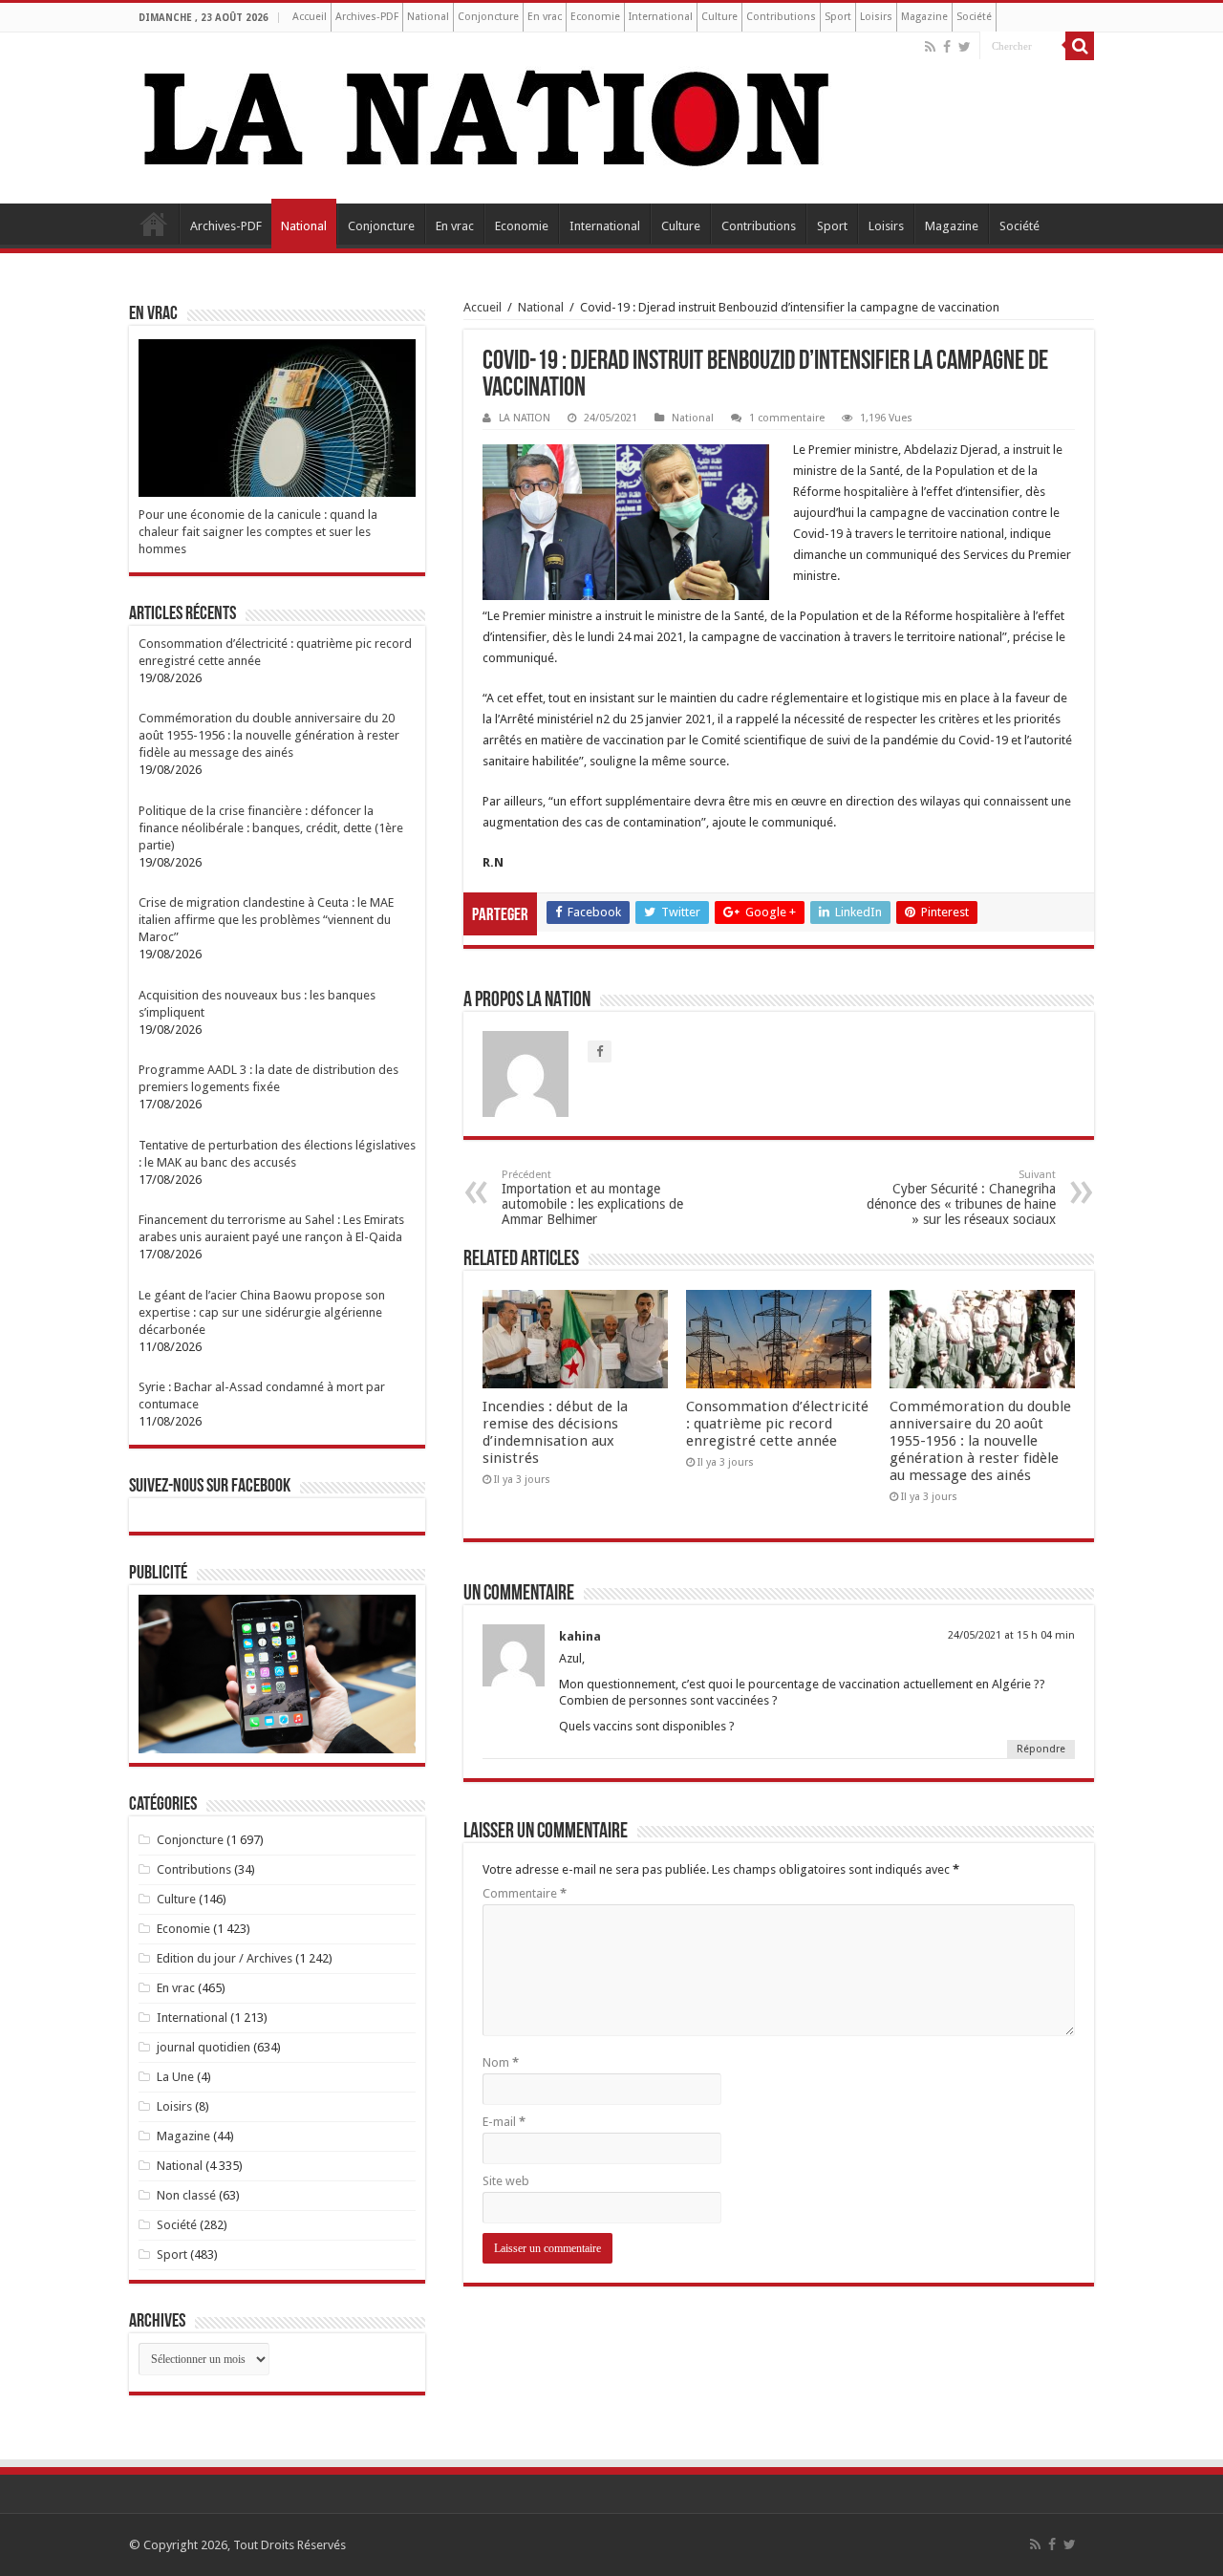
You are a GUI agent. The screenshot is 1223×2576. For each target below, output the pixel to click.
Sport (838, 17)
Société (974, 17)
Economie (595, 17)
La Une (175, 2077)
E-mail (504, 2122)
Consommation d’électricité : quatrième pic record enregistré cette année (777, 1424)
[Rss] (930, 47)
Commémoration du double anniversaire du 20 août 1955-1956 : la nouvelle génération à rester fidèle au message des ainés (980, 1441)
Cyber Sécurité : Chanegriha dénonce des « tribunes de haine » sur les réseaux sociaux (961, 1198)
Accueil (310, 17)
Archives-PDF (367, 17)
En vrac (545, 17)
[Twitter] (965, 47)
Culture (719, 17)
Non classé (186, 2195)
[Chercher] (1080, 46)
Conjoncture (488, 17)
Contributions (781, 17)
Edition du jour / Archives (225, 1958)
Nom (501, 2062)
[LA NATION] (487, 115)
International (661, 17)
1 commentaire (787, 418)
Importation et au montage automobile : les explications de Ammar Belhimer (592, 1198)
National (428, 17)
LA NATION (525, 418)
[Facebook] (947, 47)
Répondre (1041, 1749)
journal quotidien (204, 2047)
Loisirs (876, 17)
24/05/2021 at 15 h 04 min (1011, 1635)
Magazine (924, 17)
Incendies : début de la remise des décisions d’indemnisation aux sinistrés (555, 1432)
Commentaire (525, 1893)
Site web (506, 2181)
